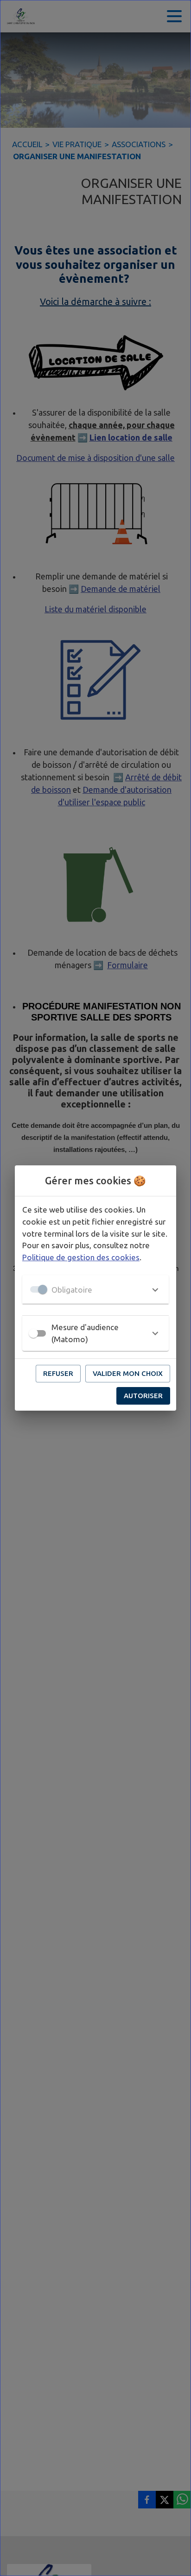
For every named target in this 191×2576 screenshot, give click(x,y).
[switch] (33, 1333)
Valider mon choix (128, 1373)
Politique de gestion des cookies (81, 1257)
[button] (95, 1289)
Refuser (58, 1373)
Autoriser (143, 1396)
